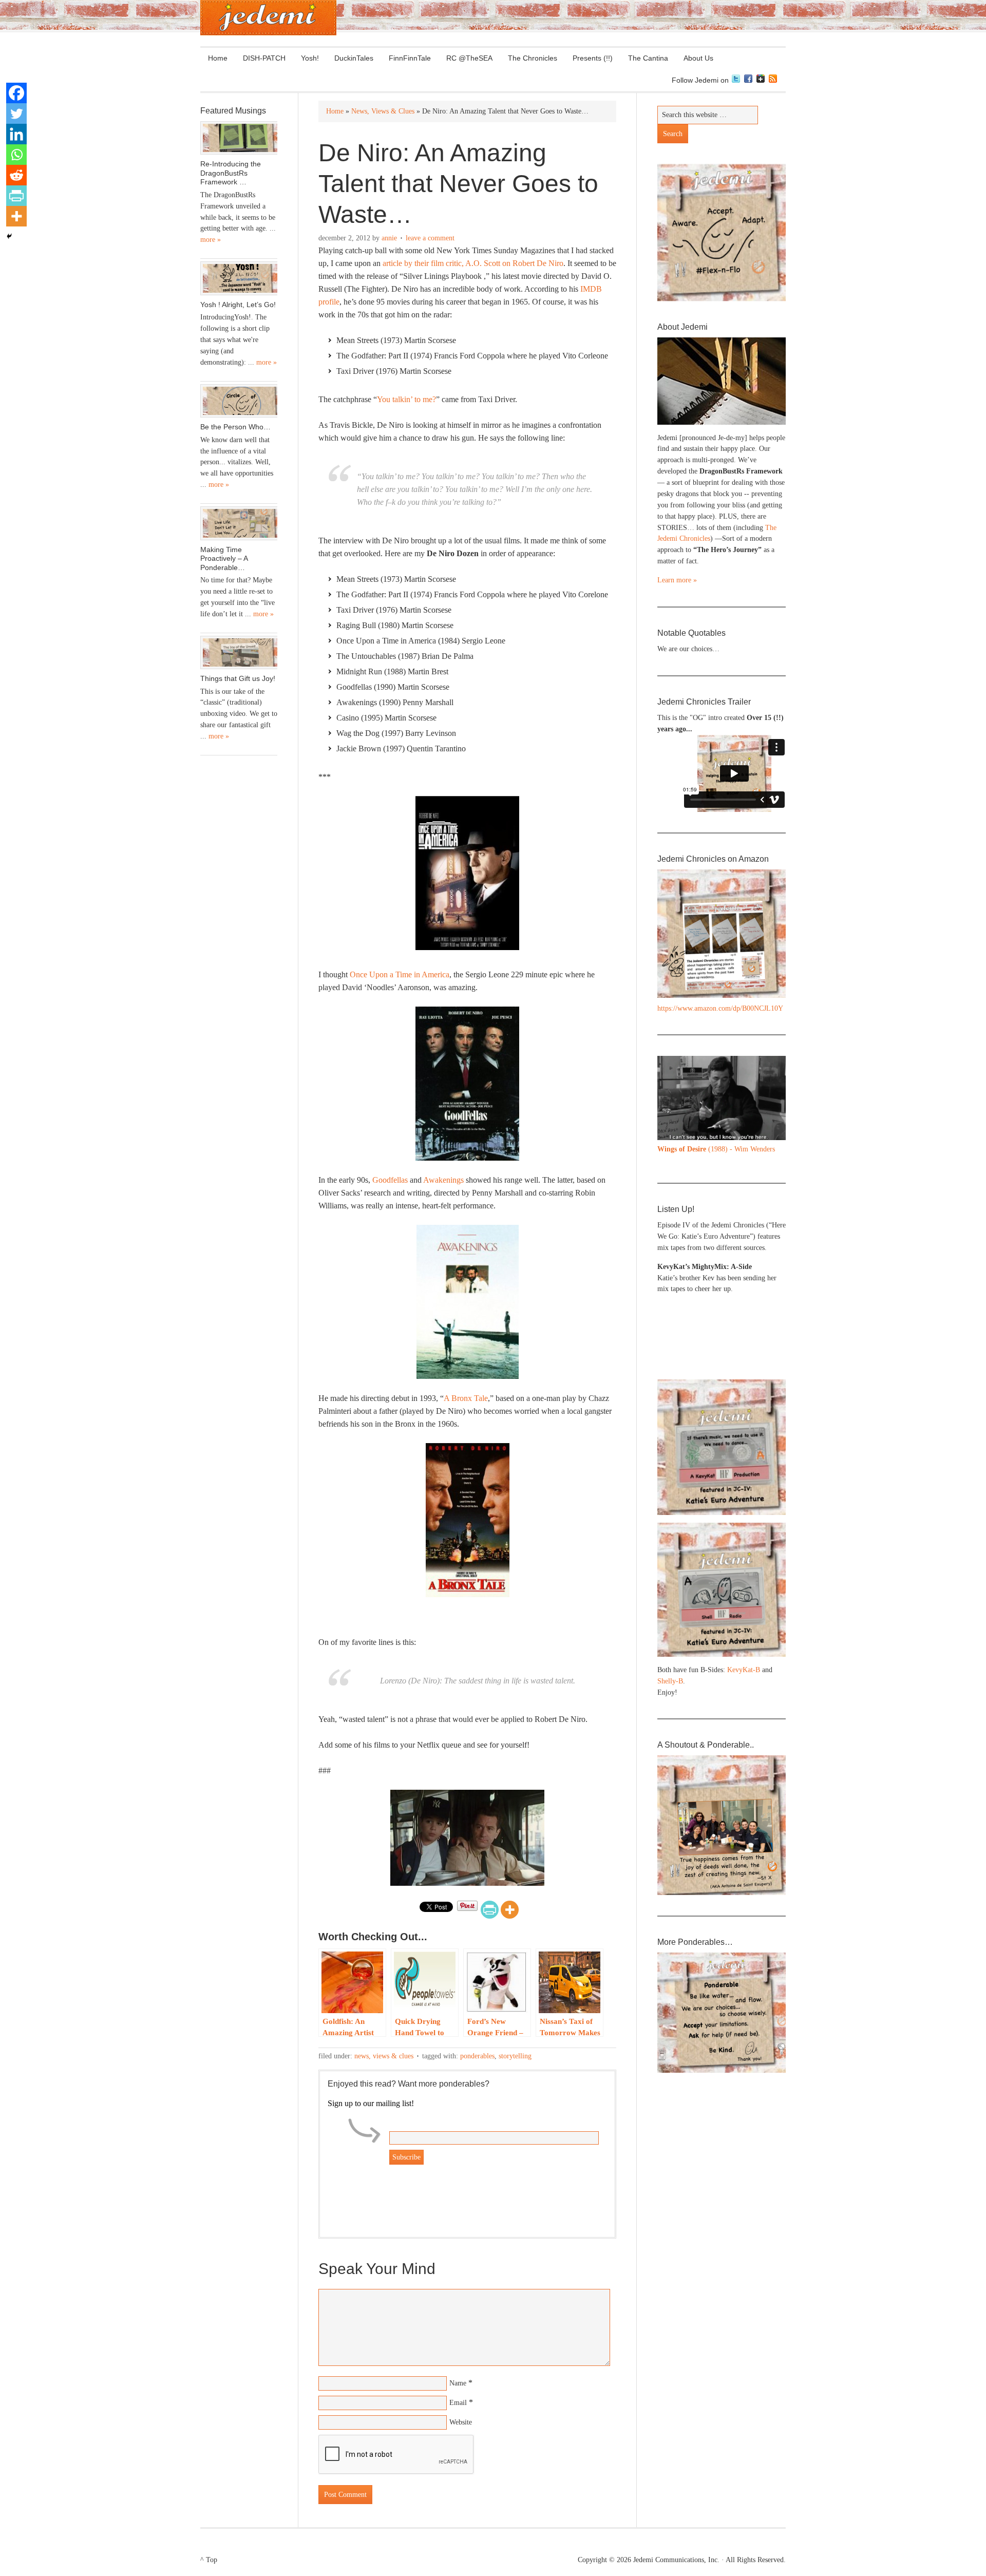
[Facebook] (16, 93)
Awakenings (443, 1180)
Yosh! (310, 58)
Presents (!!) (589, 58)
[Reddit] (16, 175)
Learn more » (677, 580)
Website (461, 2422)
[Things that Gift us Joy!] (239, 653)
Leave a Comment (430, 238)
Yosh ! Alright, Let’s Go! (238, 305)
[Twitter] (16, 113)
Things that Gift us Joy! (238, 678)
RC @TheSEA (469, 58)
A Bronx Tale (466, 1398)
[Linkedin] (16, 134)
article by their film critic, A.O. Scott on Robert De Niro (473, 263)
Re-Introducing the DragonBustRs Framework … (231, 173)
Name (458, 2383)
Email (458, 2403)
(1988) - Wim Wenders (716, 1149)
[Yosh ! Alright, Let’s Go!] (239, 278)
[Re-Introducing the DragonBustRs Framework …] (239, 138)
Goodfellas (390, 1180)
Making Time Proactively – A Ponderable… (224, 558)
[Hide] (9, 236)
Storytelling (515, 2056)
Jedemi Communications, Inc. (676, 2560)
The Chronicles (529, 58)
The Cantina (644, 58)
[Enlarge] (772, 1069)
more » (211, 240)
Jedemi (268, 18)
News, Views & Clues (384, 2056)
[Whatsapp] (16, 155)
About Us (695, 58)
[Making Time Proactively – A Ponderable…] (239, 523)
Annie (389, 238)
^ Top (209, 2560)
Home (218, 58)
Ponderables (477, 2056)
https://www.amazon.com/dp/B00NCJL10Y (720, 1008)
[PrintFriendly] (490, 1910)
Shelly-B (670, 1681)
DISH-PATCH (264, 58)
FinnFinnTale (410, 58)
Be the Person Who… (235, 427)
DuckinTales (354, 58)
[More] (510, 1910)
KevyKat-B (744, 1670)
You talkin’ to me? (406, 399)
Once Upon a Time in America (400, 974)
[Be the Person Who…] (239, 401)
